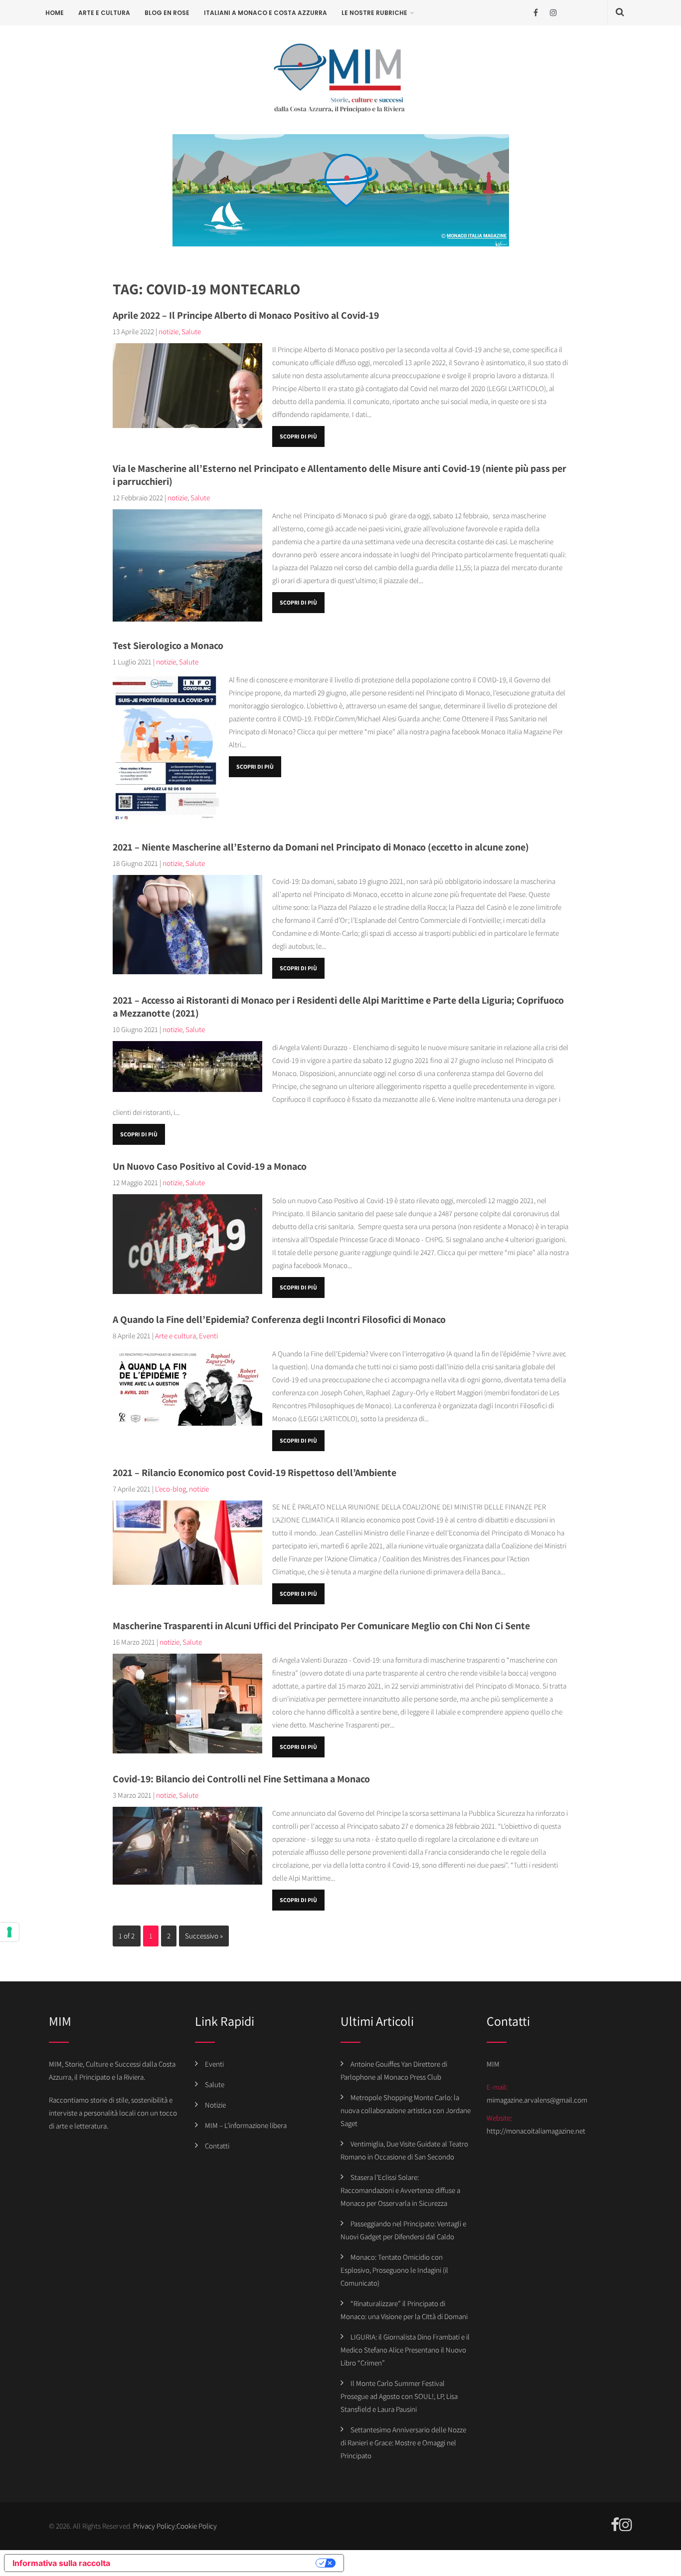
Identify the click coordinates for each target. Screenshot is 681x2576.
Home (55, 13)
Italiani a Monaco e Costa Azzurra (265, 13)
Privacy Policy (154, 2526)
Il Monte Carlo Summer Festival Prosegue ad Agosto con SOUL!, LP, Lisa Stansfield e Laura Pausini (399, 2396)
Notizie (215, 2105)
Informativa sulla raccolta (61, 2563)
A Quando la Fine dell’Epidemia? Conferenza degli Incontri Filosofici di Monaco (279, 1319)
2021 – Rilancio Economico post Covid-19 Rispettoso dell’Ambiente (255, 1473)
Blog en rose (167, 13)
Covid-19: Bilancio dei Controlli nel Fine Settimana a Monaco (241, 1779)
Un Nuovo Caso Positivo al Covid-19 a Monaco (210, 1166)
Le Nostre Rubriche (374, 13)
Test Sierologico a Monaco (168, 645)
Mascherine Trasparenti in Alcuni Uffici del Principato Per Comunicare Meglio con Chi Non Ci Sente (321, 1626)
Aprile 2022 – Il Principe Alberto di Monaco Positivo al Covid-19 (246, 315)
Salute (191, 331)
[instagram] (553, 13)
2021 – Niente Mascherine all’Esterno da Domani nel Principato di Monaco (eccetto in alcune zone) (321, 847)
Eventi (208, 1336)
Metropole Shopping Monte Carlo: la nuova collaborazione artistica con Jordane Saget (406, 2110)
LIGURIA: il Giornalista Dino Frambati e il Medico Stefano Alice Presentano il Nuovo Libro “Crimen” (405, 2350)
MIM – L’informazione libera (246, 2125)
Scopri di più (298, 436)
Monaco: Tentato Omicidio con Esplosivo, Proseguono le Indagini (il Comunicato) (394, 2270)
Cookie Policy (197, 2526)
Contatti (217, 2146)
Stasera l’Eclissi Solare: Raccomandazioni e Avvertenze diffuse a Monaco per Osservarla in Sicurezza (400, 2190)
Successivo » (204, 1936)
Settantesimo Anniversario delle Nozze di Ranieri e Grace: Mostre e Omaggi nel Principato (403, 2443)
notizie (169, 331)
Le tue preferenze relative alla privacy (218, 2563)
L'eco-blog (170, 1489)
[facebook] (536, 13)
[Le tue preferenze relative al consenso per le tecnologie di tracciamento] (9, 1932)
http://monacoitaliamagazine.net (536, 2131)
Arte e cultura (104, 13)
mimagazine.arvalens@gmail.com (537, 2100)
